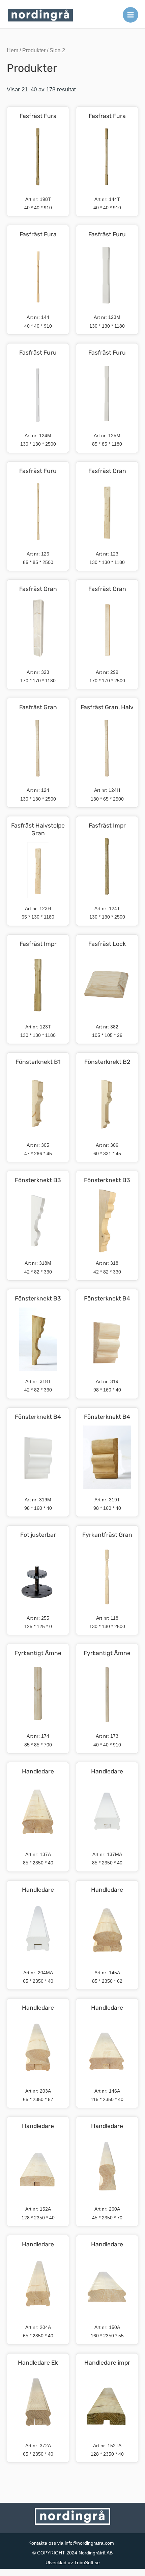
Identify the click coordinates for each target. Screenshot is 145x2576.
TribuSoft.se (87, 2563)
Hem (12, 50)
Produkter (34, 50)
